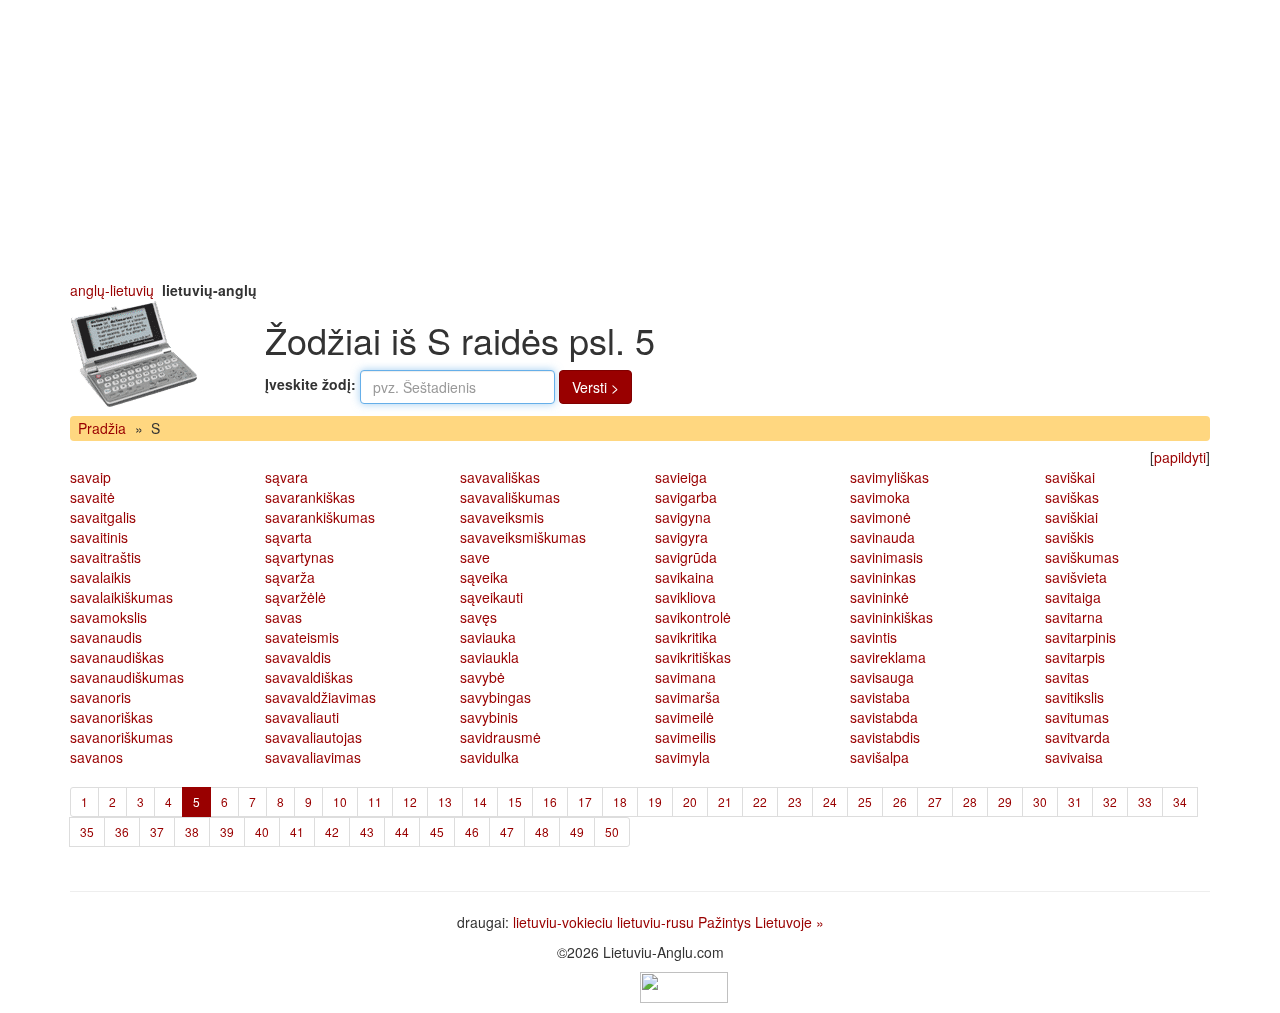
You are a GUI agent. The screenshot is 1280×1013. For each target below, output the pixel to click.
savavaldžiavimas (320, 697)
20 (690, 801)
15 (515, 801)
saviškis (1069, 537)
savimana (685, 677)
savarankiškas (310, 497)
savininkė (879, 597)
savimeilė (684, 717)
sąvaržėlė (295, 597)
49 (577, 831)
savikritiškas (693, 657)
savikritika (686, 637)
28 (970, 801)
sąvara (286, 477)
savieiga (681, 477)
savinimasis (886, 557)
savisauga (882, 677)
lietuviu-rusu (655, 922)
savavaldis (298, 657)
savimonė (880, 517)
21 (725, 801)
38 (192, 831)
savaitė (92, 497)
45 (437, 831)
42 (332, 831)
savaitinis (99, 537)
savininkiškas (891, 617)
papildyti (1180, 457)
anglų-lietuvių (112, 290)
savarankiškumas (320, 517)
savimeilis (685, 737)
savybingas (495, 697)
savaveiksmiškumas (523, 537)
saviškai (1070, 477)
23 (795, 801)
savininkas (883, 577)
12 (410, 801)
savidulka (489, 757)
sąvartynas (299, 557)
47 (507, 831)
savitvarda (1077, 737)
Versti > (595, 387)
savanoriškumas (121, 737)
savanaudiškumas (127, 677)
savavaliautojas (313, 737)
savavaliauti (302, 717)
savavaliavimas (313, 757)
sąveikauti (491, 597)
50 (612, 831)
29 (1005, 801)
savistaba (880, 697)
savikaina (684, 577)
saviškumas (1082, 557)
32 (1110, 801)
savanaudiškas (117, 657)
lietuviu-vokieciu (563, 922)
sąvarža (290, 577)
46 (472, 831)
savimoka (880, 497)
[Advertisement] (640, 140)
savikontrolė (693, 617)
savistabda (884, 717)
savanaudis (106, 637)
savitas (1067, 677)
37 (157, 831)
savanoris (100, 697)
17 (585, 801)
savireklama (888, 657)
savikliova (685, 597)
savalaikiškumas (121, 597)
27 (935, 801)
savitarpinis (1080, 637)
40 (262, 831)
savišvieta (1076, 577)
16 (550, 801)
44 (402, 831)
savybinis (489, 717)
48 (542, 831)
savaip (90, 477)
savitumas (1077, 717)
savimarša (687, 697)
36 (122, 831)
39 (227, 831)
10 (340, 801)
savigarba (686, 497)
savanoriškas (111, 717)
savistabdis (885, 737)
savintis (873, 637)
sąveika (484, 577)
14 (480, 801)
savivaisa (1074, 757)
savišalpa (879, 757)
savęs (478, 617)
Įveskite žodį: (310, 384)
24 (830, 801)
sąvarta (288, 537)
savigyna (683, 517)
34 (1180, 801)
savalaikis (100, 577)
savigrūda (686, 557)
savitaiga (1073, 597)
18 (620, 801)
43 (367, 831)
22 (760, 801)
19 (655, 801)
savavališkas (500, 477)
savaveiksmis (502, 517)
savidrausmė (500, 737)
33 (1145, 801)
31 (1075, 801)
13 (445, 801)
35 (87, 831)
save (475, 557)
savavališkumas (510, 497)
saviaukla (489, 657)
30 (1040, 801)
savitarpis (1075, 657)
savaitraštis (105, 557)
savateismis (302, 637)
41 (297, 831)
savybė (482, 677)
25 (865, 801)
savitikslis (1074, 697)
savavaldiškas (309, 677)
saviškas (1072, 497)
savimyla (682, 757)
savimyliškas (889, 477)
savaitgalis (103, 517)
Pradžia (102, 428)
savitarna (1074, 617)
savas (283, 617)
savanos (96, 757)
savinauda (882, 537)
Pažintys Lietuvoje (755, 922)
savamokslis (108, 617)
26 (900, 801)
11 (375, 801)
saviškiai (1071, 517)
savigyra (681, 537)
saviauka (488, 637)
